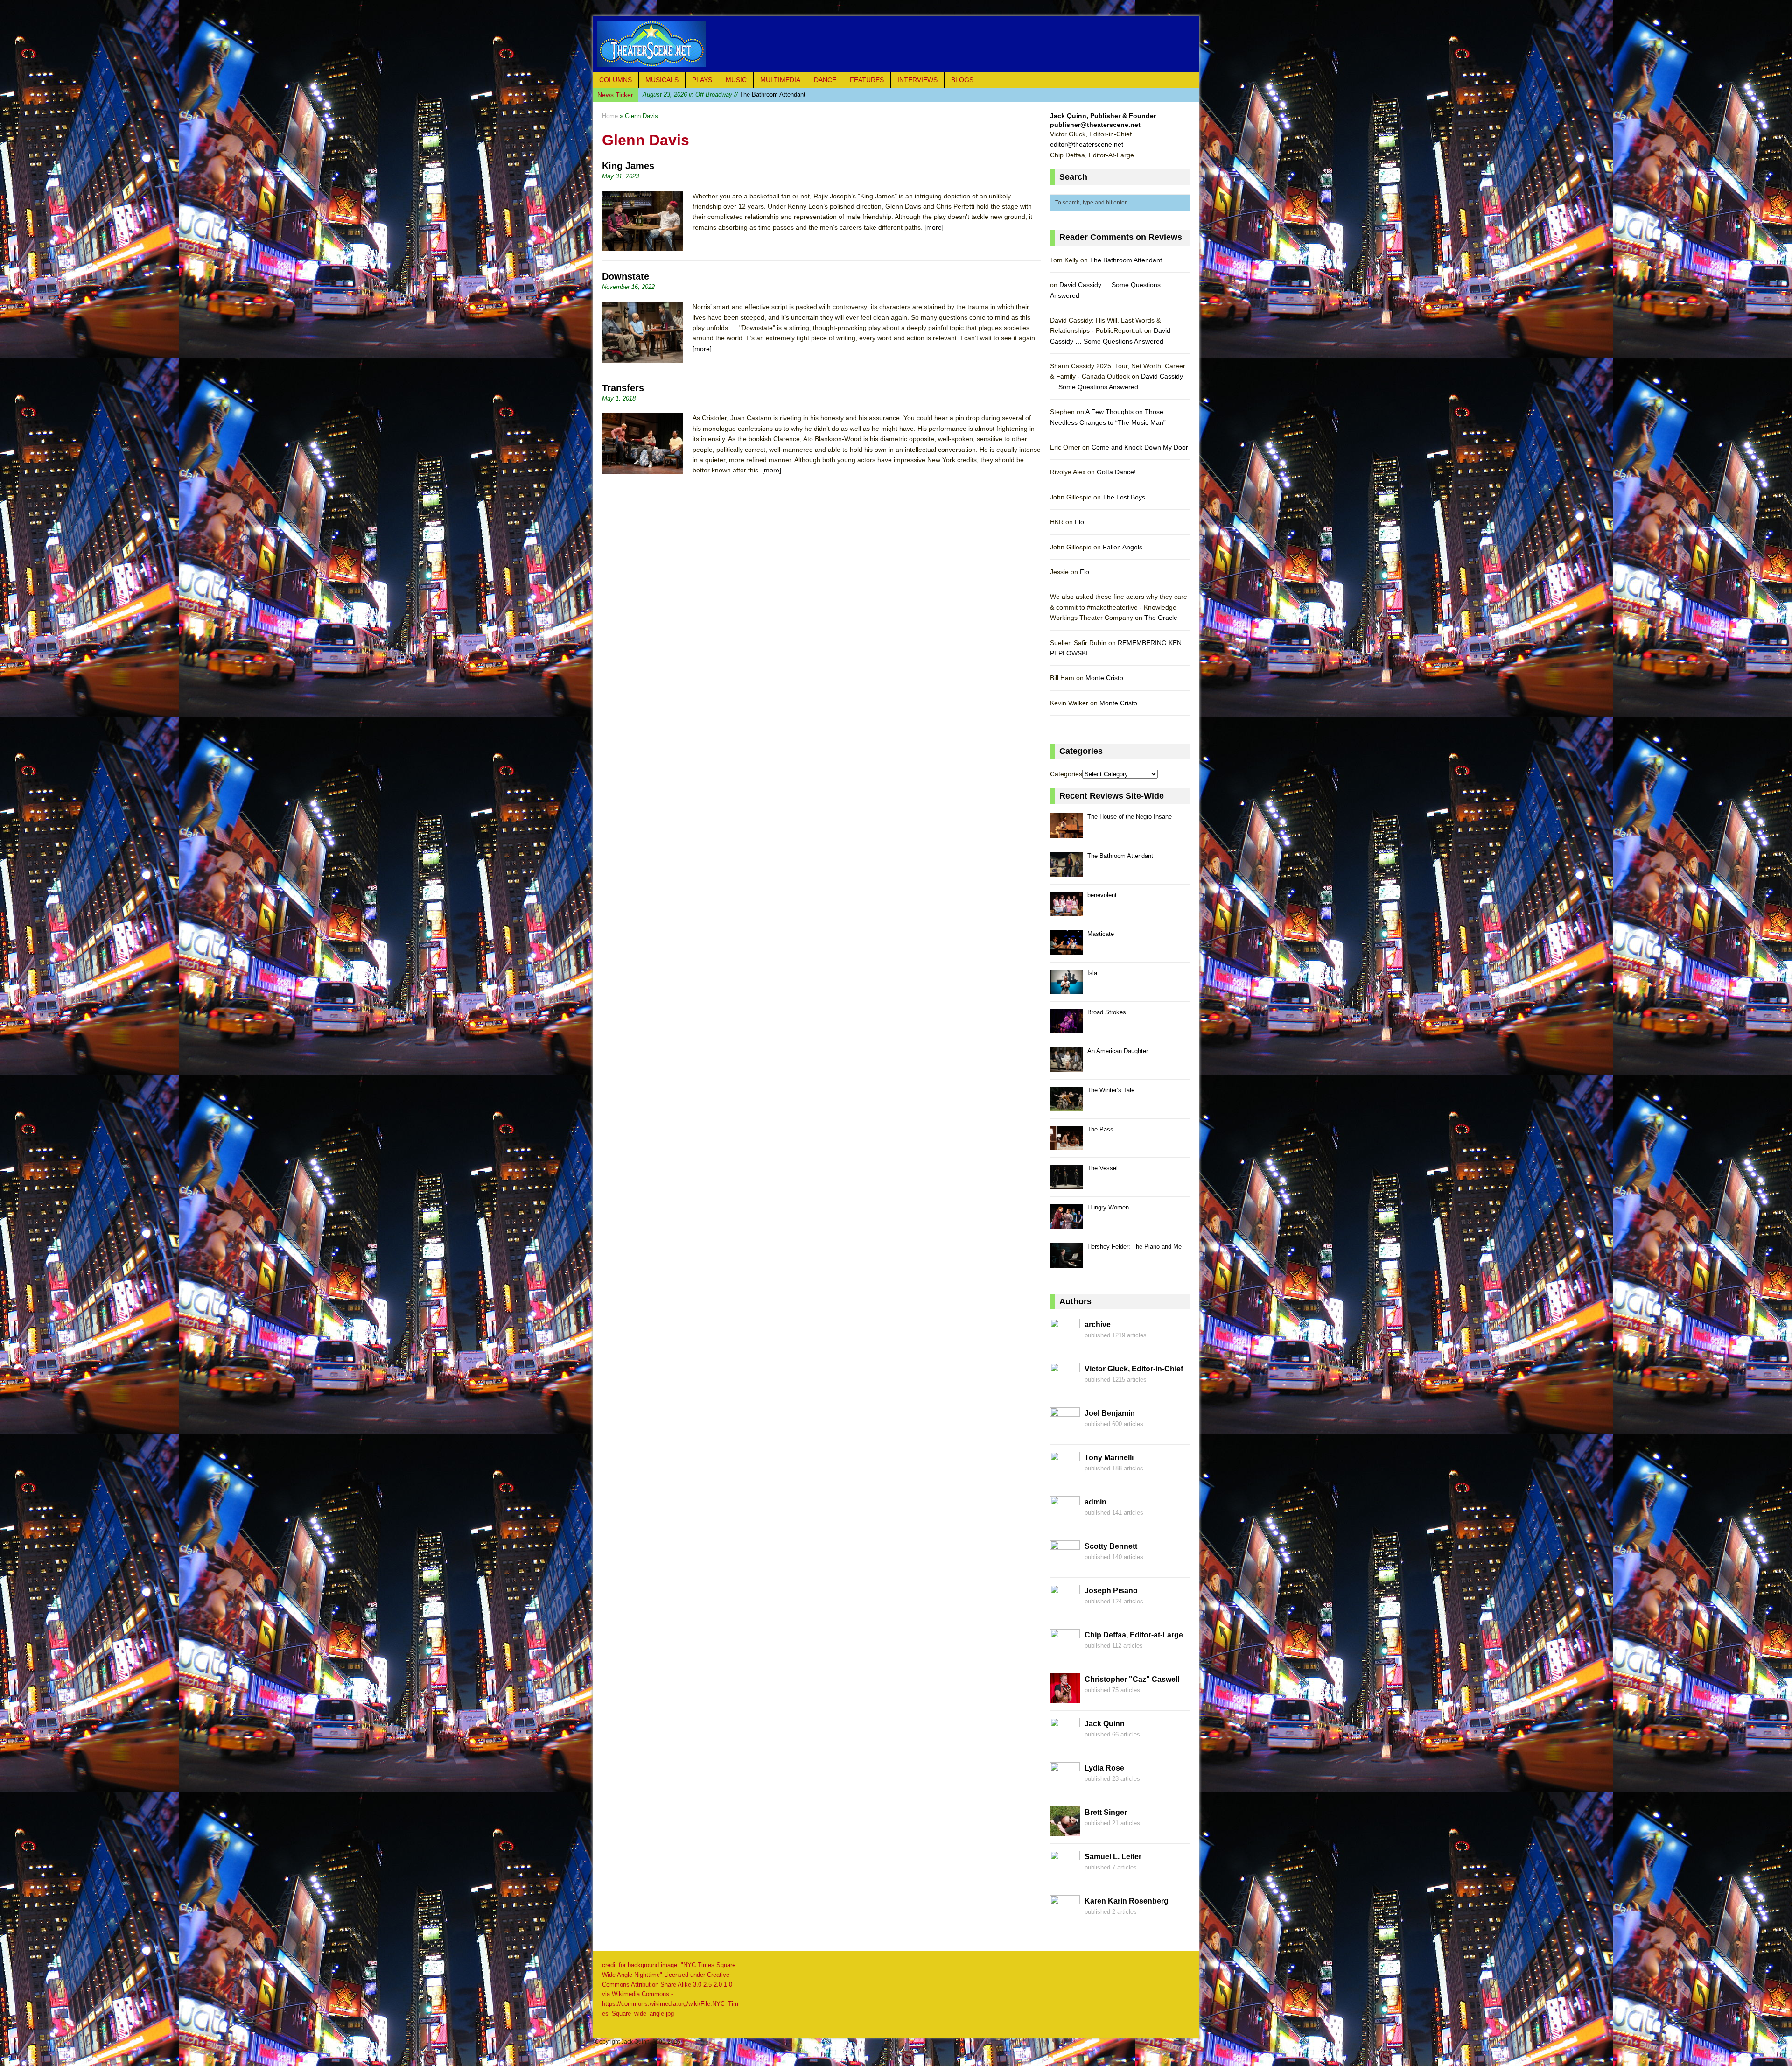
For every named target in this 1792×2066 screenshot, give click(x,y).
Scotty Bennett (1111, 1546)
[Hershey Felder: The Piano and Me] (1066, 1262)
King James (628, 166)
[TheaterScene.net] (896, 44)
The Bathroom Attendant (1126, 260)
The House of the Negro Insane (1130, 817)
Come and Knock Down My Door (1140, 447)
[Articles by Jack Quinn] (1065, 1743)
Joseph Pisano (1111, 1591)
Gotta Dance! (1116, 472)
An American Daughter (1118, 1051)
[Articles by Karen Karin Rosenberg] (1065, 1920)
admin (1095, 1502)
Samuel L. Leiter (1113, 1857)
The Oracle (1161, 618)
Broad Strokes (1107, 1012)
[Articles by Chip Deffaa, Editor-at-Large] (1065, 1654)
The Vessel (1102, 1168)
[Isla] (1066, 989)
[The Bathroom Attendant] (1066, 872)
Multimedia (780, 80)
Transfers (623, 388)
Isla (1092, 973)
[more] (934, 227)
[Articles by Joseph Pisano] (1065, 1609)
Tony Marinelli (1109, 1458)
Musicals (662, 80)
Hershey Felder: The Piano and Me (1134, 1247)
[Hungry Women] (1066, 1223)
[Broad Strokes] (1066, 1028)
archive (1098, 1325)
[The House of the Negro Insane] (1066, 833)
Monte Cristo (1104, 678)
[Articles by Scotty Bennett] (1065, 1565)
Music (736, 80)
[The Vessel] (1066, 1184)
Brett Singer (1106, 1812)
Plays (702, 80)
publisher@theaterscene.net (1095, 125)
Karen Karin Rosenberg (1127, 1901)
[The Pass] (1066, 1145)
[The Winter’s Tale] (1066, 1106)
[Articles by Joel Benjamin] (1065, 1432)
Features (867, 80)
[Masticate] (1066, 950)
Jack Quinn (1105, 1724)
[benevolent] (1066, 911)
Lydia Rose (1104, 1768)
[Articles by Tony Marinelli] (1065, 1476)
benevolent (1102, 895)
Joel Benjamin (1110, 1413)
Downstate (626, 276)
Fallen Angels (1123, 547)
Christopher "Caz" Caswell (1132, 1679)
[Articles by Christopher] (1065, 1698)
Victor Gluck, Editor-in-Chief (1134, 1369)
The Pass (1100, 1129)
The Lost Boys (1124, 497)
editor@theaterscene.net (1087, 144)
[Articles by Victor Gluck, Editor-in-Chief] (1065, 1388)
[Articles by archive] (1065, 1343)
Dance (825, 80)
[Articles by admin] (1065, 1521)
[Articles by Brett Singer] (1065, 1831)
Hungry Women (1108, 1207)
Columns (616, 80)
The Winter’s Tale (1111, 1090)
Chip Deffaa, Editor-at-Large (1134, 1635)
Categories (1066, 774)
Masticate (704, 95)
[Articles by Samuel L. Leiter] (1065, 1876)
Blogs (962, 80)
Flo (1079, 522)
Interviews (917, 80)
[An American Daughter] (1066, 1067)
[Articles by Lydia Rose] (1065, 1787)
